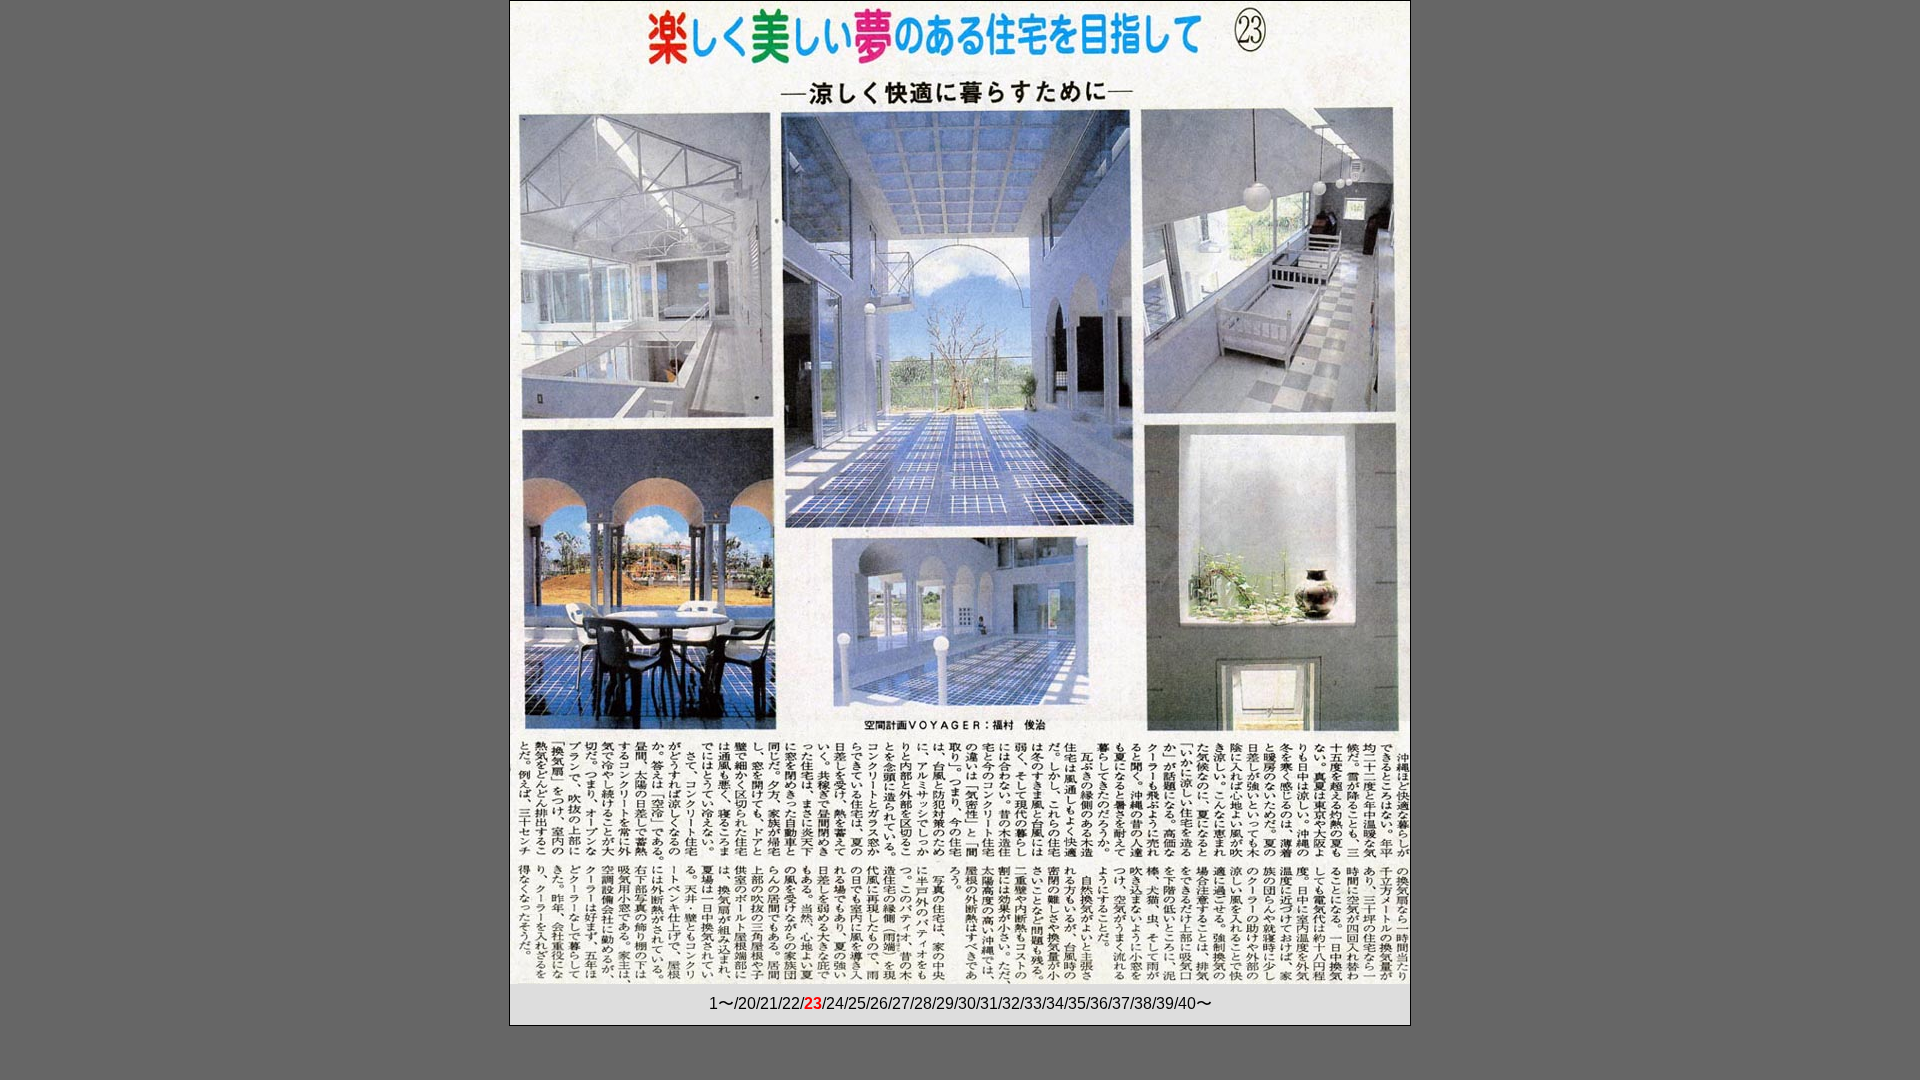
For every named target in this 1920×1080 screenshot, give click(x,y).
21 (769, 1003)
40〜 (1195, 1003)
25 (857, 1003)
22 (791, 1003)
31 (989, 1003)
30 (967, 1003)
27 (901, 1003)
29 (945, 1003)
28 (923, 1003)
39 (1165, 1003)
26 (879, 1003)
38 (1143, 1003)
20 (747, 1003)
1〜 (721, 1003)
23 (813, 1003)
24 (835, 1003)
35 (1077, 1003)
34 (1055, 1003)
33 (1033, 1003)
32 (1011, 1003)
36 (1099, 1003)
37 (1121, 1003)
